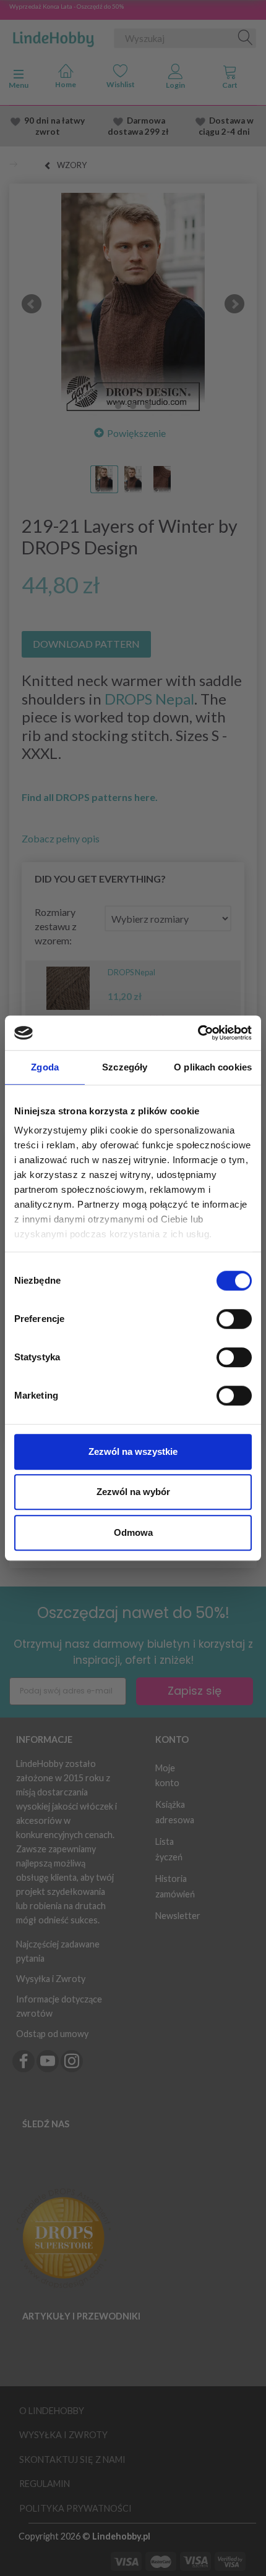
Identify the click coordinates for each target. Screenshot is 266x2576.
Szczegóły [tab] (125, 1067)
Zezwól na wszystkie (133, 1451)
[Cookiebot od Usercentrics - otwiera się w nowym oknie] (198, 1033)
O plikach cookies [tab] (213, 1067)
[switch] (234, 1319)
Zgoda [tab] (45, 1067)
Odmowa (133, 1532)
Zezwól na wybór (133, 1492)
